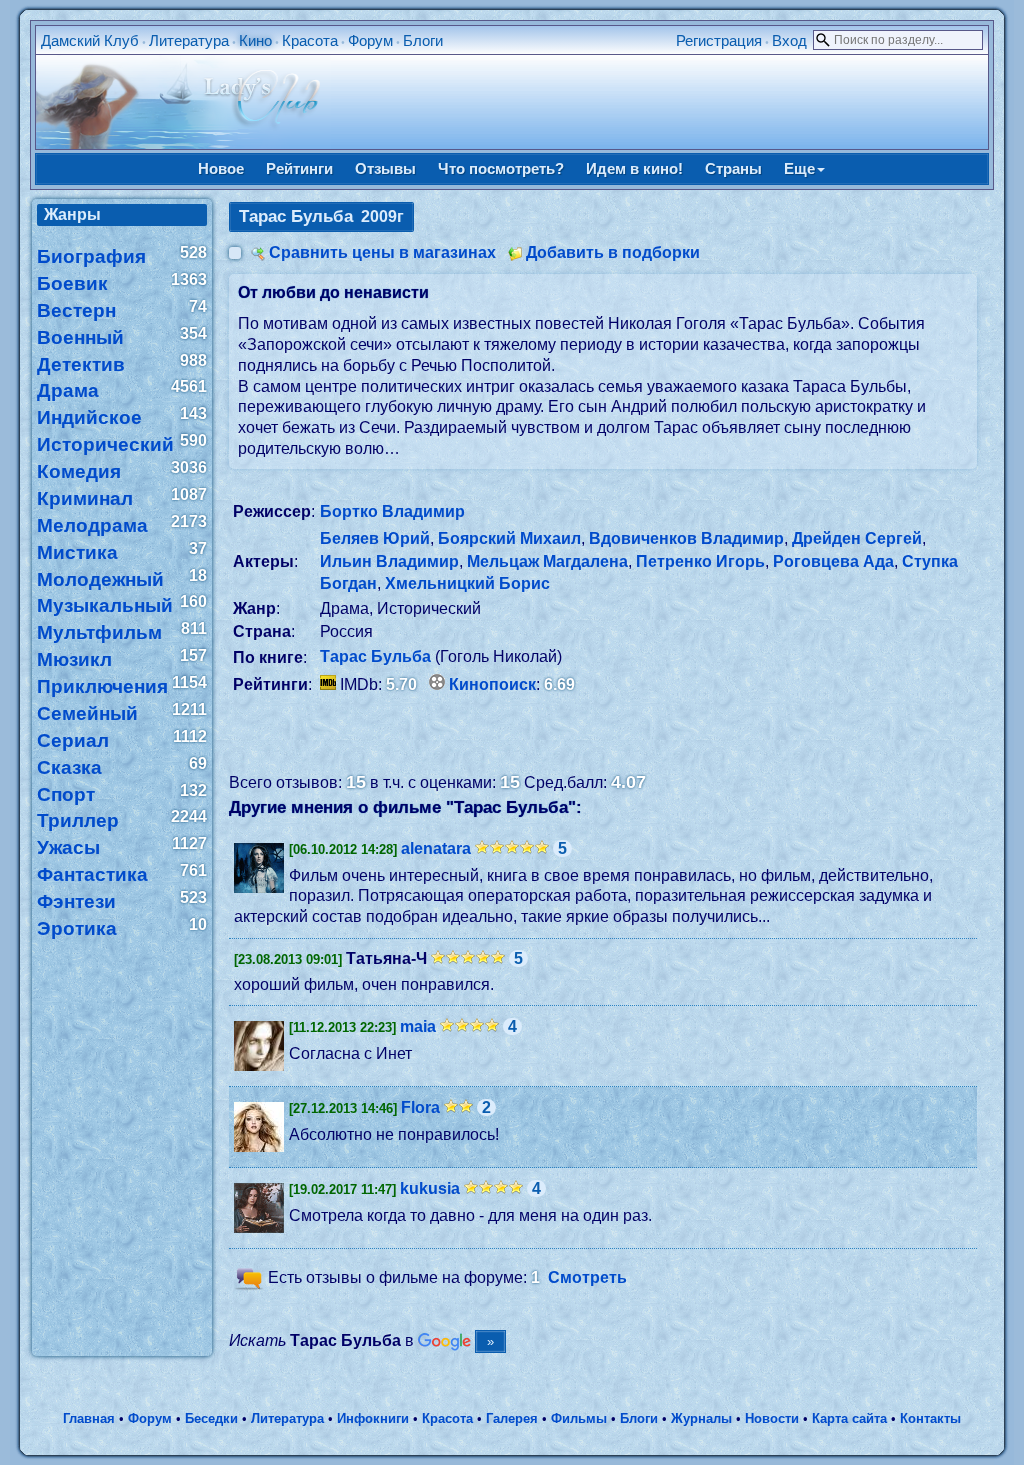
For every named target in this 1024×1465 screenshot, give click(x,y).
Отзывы (385, 168)
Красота (310, 40)
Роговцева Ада (833, 561)
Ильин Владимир (389, 561)
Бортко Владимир (392, 511)
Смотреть (587, 1278)
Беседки (211, 1418)
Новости (772, 1418)
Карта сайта (849, 1418)
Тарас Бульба (375, 656)
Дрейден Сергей (857, 538)
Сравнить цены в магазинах (382, 252)
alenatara (436, 848)
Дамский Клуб (90, 40)
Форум (370, 40)
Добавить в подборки (613, 252)
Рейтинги (299, 168)
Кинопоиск (492, 684)
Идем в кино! (634, 168)
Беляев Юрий (375, 538)
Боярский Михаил (509, 538)
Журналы (701, 1418)
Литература (189, 40)
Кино (255, 40)
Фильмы (579, 1418)
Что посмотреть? (501, 168)
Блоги (423, 40)
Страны (733, 168)
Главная (89, 1418)
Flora (420, 1107)
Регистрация (719, 40)
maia (418, 1026)
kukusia (430, 1188)
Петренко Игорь (700, 561)
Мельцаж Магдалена (547, 561)
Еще (799, 168)
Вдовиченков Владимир (686, 538)
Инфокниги (373, 1418)
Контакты (930, 1418)
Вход (789, 40)
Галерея (512, 1418)
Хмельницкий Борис (467, 583)
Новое (221, 168)
